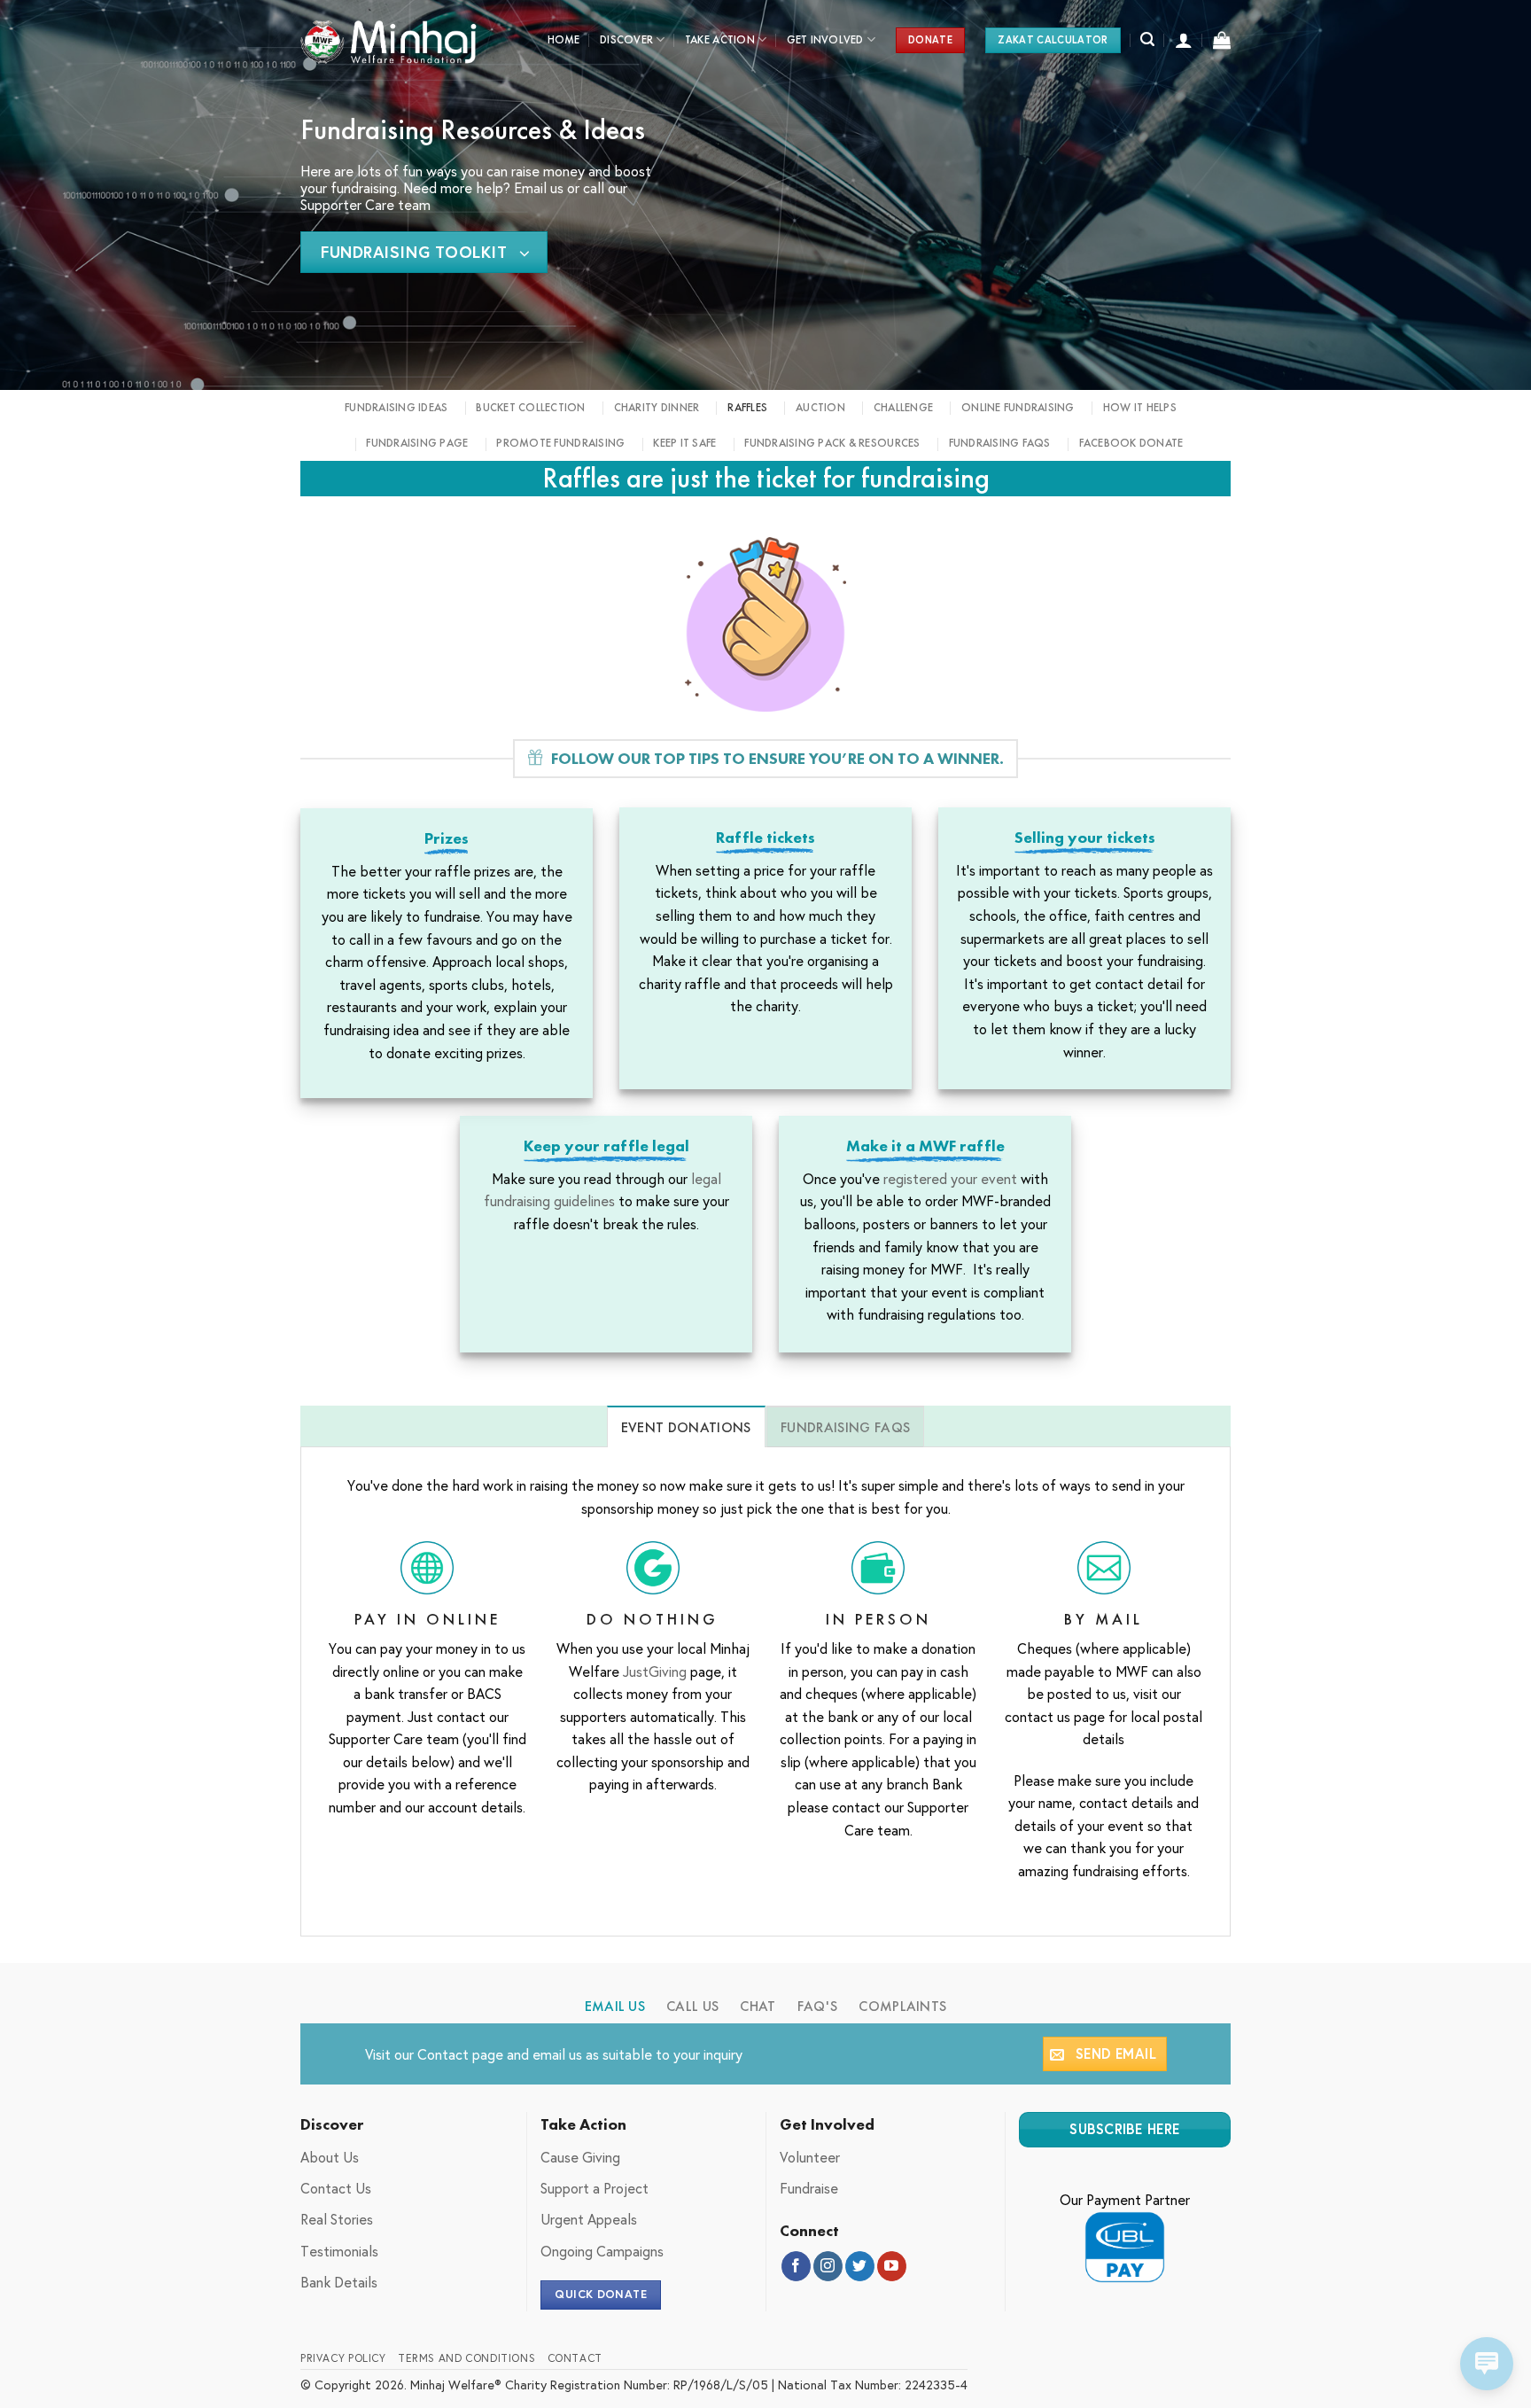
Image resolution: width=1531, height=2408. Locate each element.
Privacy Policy (343, 2357)
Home (564, 39)
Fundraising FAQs (1000, 443)
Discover (626, 39)
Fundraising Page (417, 443)
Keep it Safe (684, 443)
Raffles (747, 407)
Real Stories (337, 2219)
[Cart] (1222, 40)
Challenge (903, 407)
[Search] (1147, 39)
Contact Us (336, 2188)
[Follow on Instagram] (828, 2266)
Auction (820, 407)
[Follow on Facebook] (796, 2266)
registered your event (952, 1178)
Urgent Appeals (589, 2219)
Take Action (720, 39)
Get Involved (825, 39)
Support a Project (595, 2188)
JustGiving (655, 1671)
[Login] (1184, 40)
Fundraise (809, 2188)
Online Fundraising (1018, 407)
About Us (330, 2157)
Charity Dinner (657, 407)
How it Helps (1140, 407)
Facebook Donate (1131, 443)
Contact (443, 2054)
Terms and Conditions (466, 2357)
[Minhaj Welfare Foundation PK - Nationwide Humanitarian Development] (389, 40)
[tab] (686, 1427)
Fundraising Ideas (396, 407)
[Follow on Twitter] (860, 2266)
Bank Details (339, 2282)
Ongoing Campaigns (602, 2251)
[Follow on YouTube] (892, 2266)
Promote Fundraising (560, 443)
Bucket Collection (530, 407)
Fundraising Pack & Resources (832, 443)
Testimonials (339, 2251)
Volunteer (810, 2157)
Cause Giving (580, 2157)
